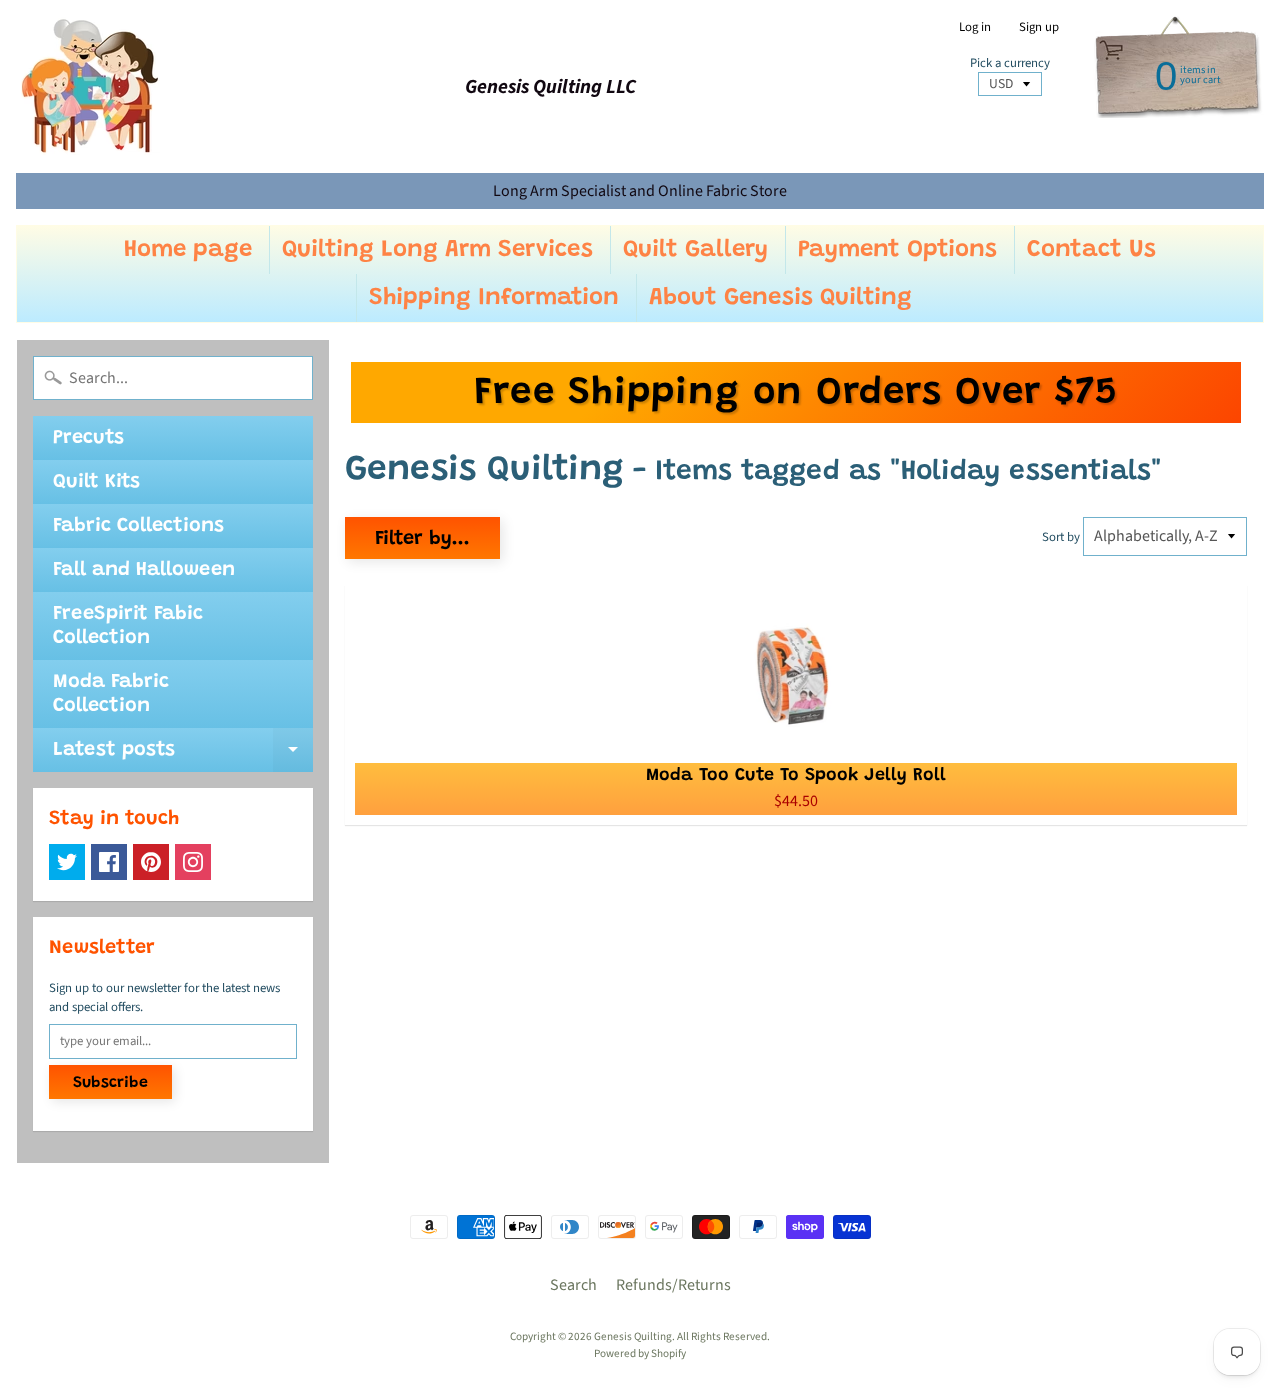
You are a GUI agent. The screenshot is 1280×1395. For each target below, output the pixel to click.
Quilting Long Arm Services (437, 250)
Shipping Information (494, 298)
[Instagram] (193, 862)
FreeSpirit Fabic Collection (128, 626)
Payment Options (897, 250)
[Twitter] (67, 862)
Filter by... (422, 539)
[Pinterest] (151, 862)
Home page (188, 250)
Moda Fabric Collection (111, 694)
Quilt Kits (96, 482)
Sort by (1061, 537)
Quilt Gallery (695, 250)
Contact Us (1091, 250)
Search (573, 1285)
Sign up (1039, 27)
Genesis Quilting (633, 1336)
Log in (975, 27)
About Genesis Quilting (780, 298)
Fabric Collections (138, 526)
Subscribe (110, 1083)
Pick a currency (1010, 63)
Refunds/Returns (673, 1285)
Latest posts (183, 756)
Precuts (88, 438)
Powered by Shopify (640, 1353)
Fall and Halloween (144, 570)
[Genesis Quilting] (91, 86)
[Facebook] (109, 862)
